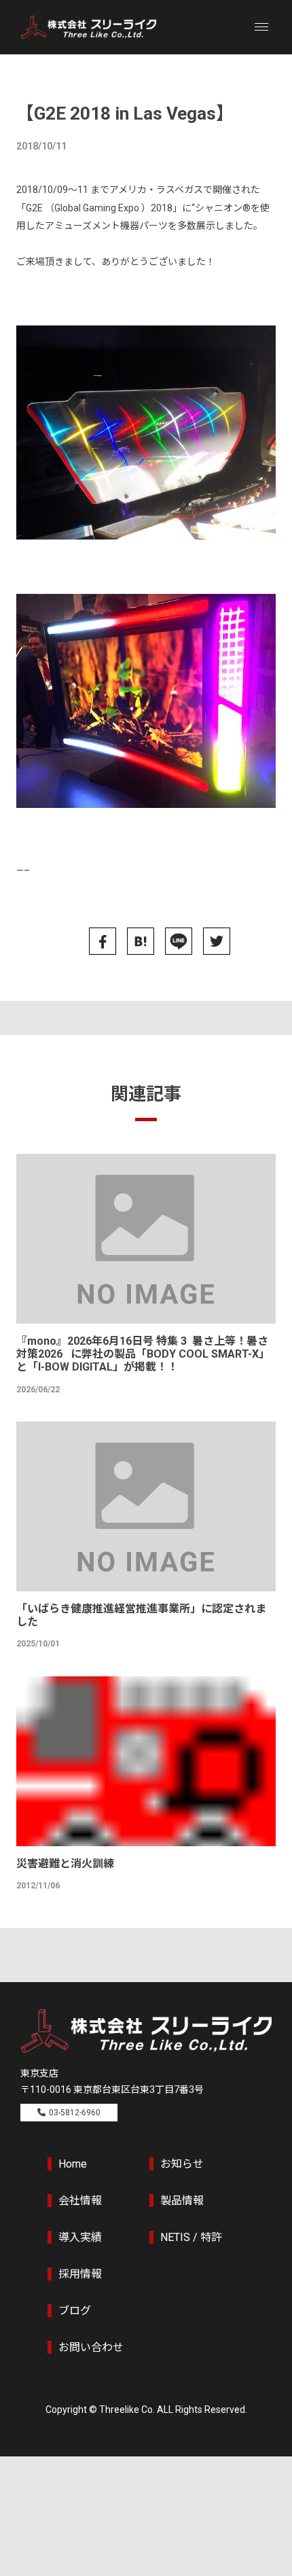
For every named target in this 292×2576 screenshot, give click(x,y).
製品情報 (182, 2201)
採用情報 (80, 2274)
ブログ (75, 2311)
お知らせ (182, 2164)
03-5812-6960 (75, 2113)
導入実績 (80, 2237)
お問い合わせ (91, 2347)
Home (73, 2164)
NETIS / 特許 (191, 2237)
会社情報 (80, 2201)
